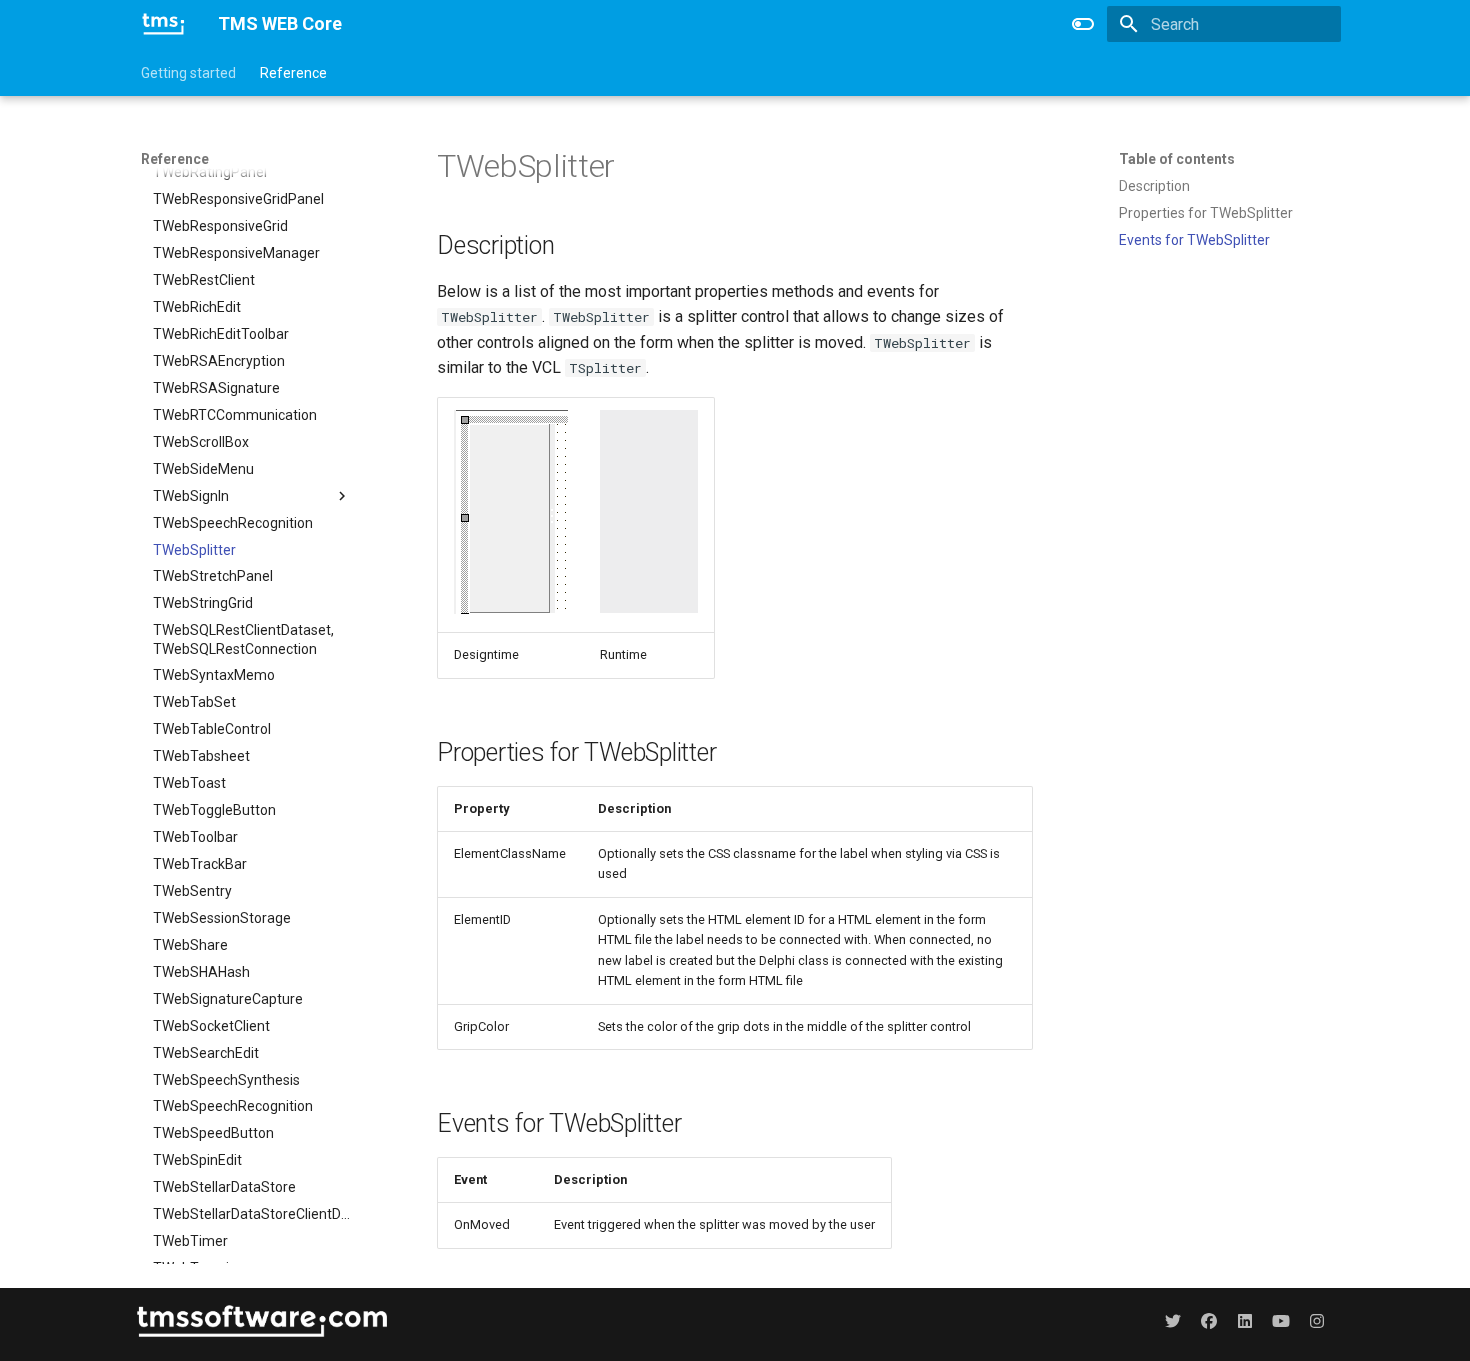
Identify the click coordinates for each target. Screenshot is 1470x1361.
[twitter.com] (1173, 1320)
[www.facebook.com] (1209, 1320)
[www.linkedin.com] (1245, 1320)
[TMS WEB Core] (163, 24)
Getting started (188, 73)
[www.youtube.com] (1281, 1320)
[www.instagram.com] (1317, 1320)
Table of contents (1177, 159)
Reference (293, 73)
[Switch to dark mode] (1083, 24)
